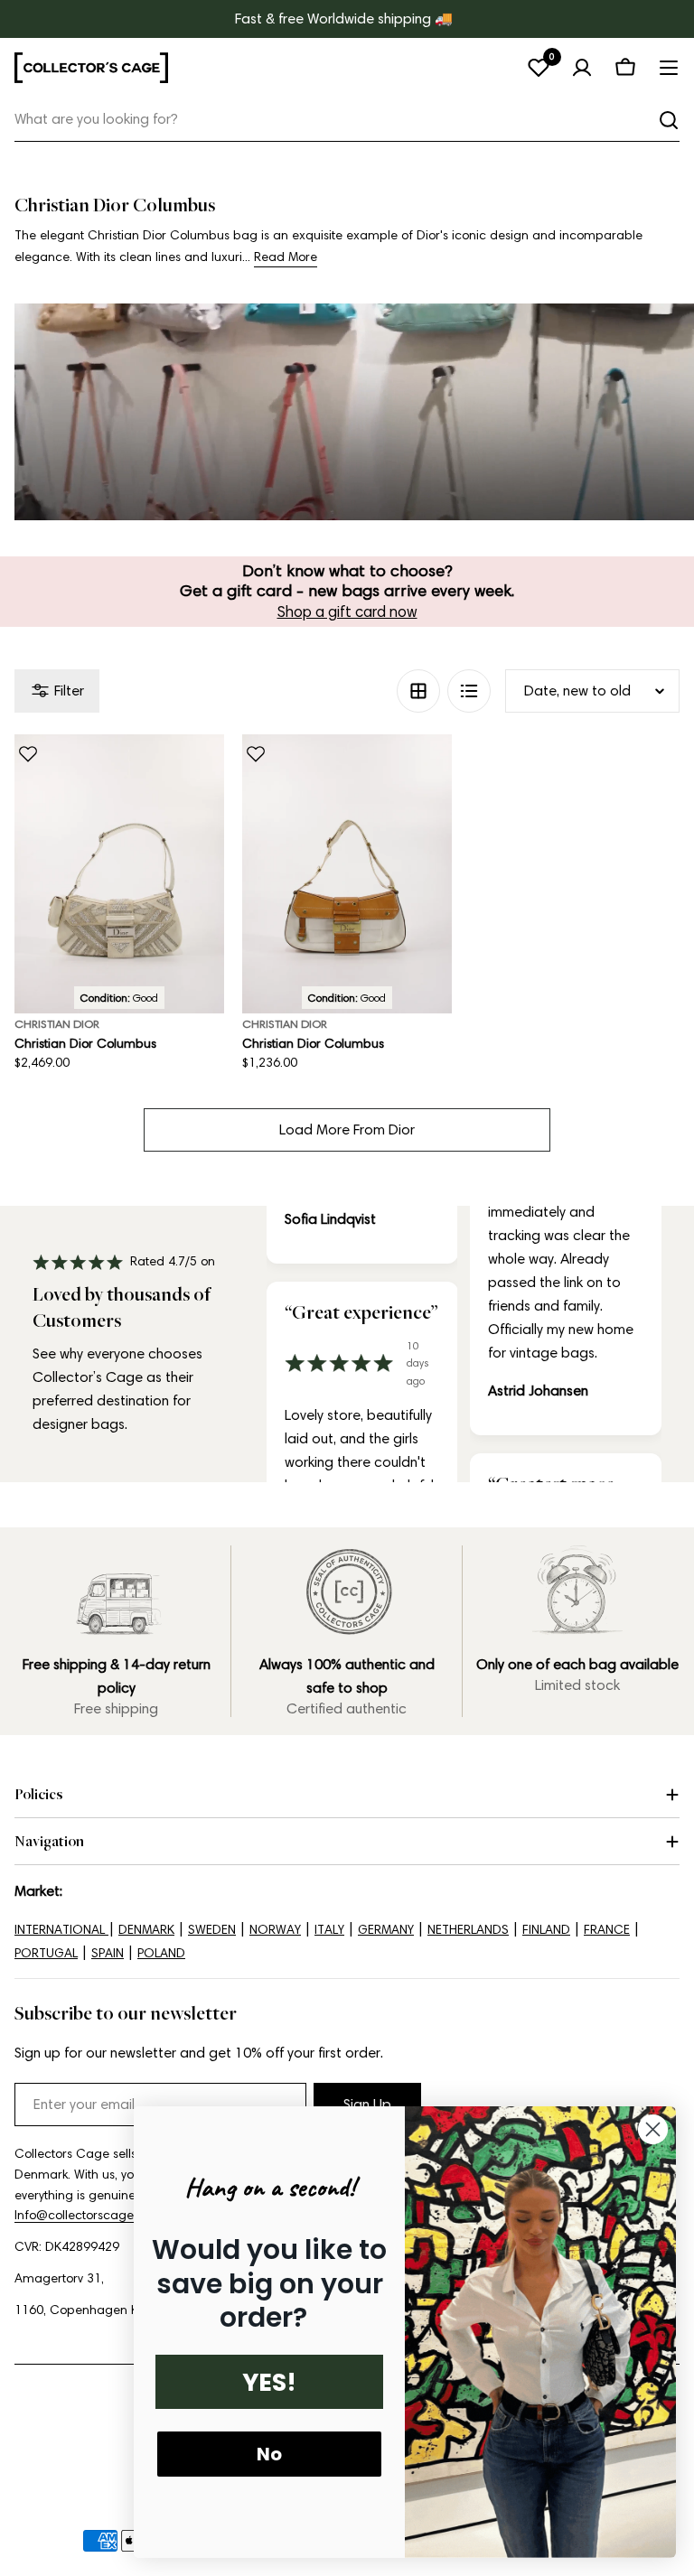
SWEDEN (212, 1930)
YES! (269, 2382)
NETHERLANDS (468, 1930)
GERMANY (386, 1930)
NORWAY (275, 1930)
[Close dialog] (653, 2129)
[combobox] (347, 120)
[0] (539, 68)
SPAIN (108, 1953)
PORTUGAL (46, 1953)
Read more (286, 257)
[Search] (669, 120)
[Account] (582, 68)
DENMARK (146, 1930)
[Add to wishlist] (28, 754)
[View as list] (469, 691)
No (269, 2454)
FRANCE (607, 1930)
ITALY (329, 1930)
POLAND (161, 1953)
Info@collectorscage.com (89, 2215)
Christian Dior (57, 1024)
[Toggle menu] (669, 68)
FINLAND (546, 1930)
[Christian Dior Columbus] (119, 874)
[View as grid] (418, 691)
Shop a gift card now (347, 611)
